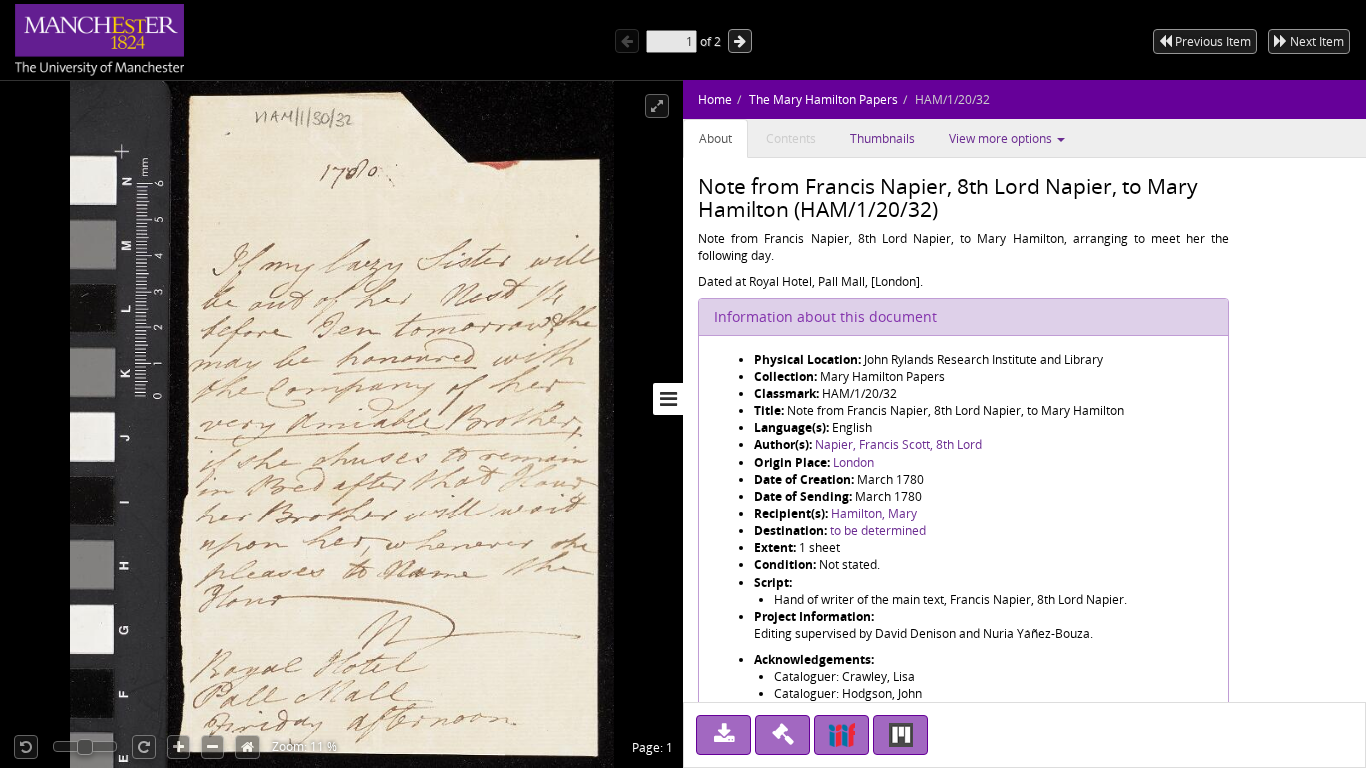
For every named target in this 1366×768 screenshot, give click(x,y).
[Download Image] (723, 735)
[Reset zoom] (247, 747)
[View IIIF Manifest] (841, 735)
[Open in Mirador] (900, 735)
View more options (1002, 138)
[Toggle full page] (657, 106)
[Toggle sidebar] (668, 399)
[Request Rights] (782, 735)
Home (715, 99)
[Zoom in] (178, 747)
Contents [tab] (791, 138)
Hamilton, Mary (874, 513)
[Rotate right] (144, 747)
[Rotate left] (26, 747)
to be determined (878, 530)
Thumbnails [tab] (882, 138)
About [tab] (715, 138)
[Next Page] (740, 41)
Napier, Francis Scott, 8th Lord (898, 444)
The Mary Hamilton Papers (823, 99)
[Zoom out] (212, 747)
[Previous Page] (627, 41)
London (853, 462)
